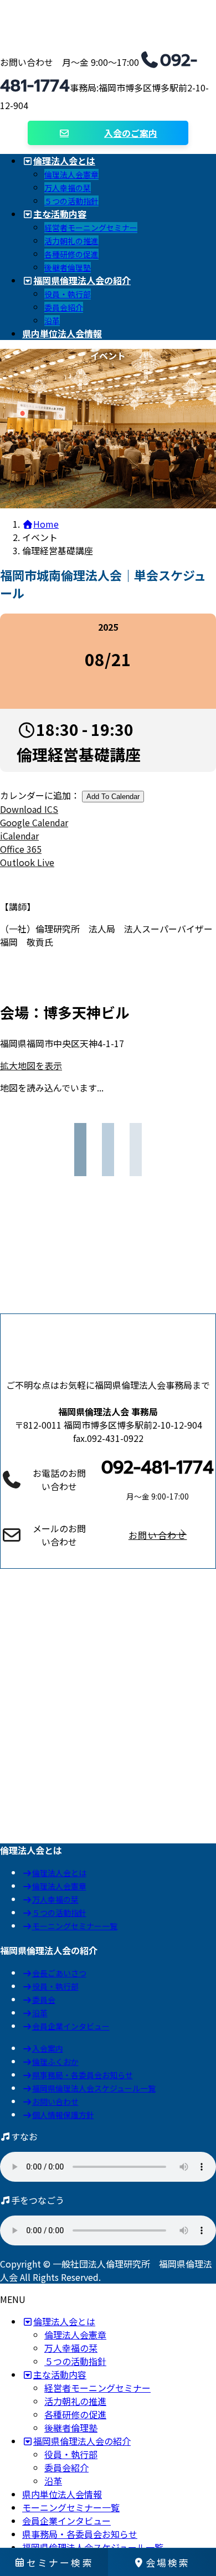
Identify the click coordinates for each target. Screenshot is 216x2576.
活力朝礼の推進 (71, 241)
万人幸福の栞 (68, 188)
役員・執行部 (68, 294)
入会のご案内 (131, 133)
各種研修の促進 (71, 254)
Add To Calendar (113, 797)
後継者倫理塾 (68, 267)
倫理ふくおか (55, 2062)
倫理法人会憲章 (71, 174)
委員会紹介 (64, 307)
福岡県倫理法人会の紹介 (82, 2441)
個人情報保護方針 (63, 2115)
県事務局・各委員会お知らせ (83, 2075)
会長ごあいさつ (59, 1973)
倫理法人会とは (59, 1873)
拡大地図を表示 (31, 1065)
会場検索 (168, 2562)
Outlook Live (27, 862)
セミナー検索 (60, 2562)
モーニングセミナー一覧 (75, 1926)
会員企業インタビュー (71, 2026)
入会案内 (48, 2048)
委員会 (44, 2000)
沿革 (52, 321)
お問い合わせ (55, 2101)
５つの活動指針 (71, 201)
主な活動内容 (60, 2374)
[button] (158, 1535)
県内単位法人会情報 (62, 2494)
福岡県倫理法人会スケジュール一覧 (94, 2088)
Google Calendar (34, 822)
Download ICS (29, 809)
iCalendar (19, 836)
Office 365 (21, 849)
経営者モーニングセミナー (91, 228)
